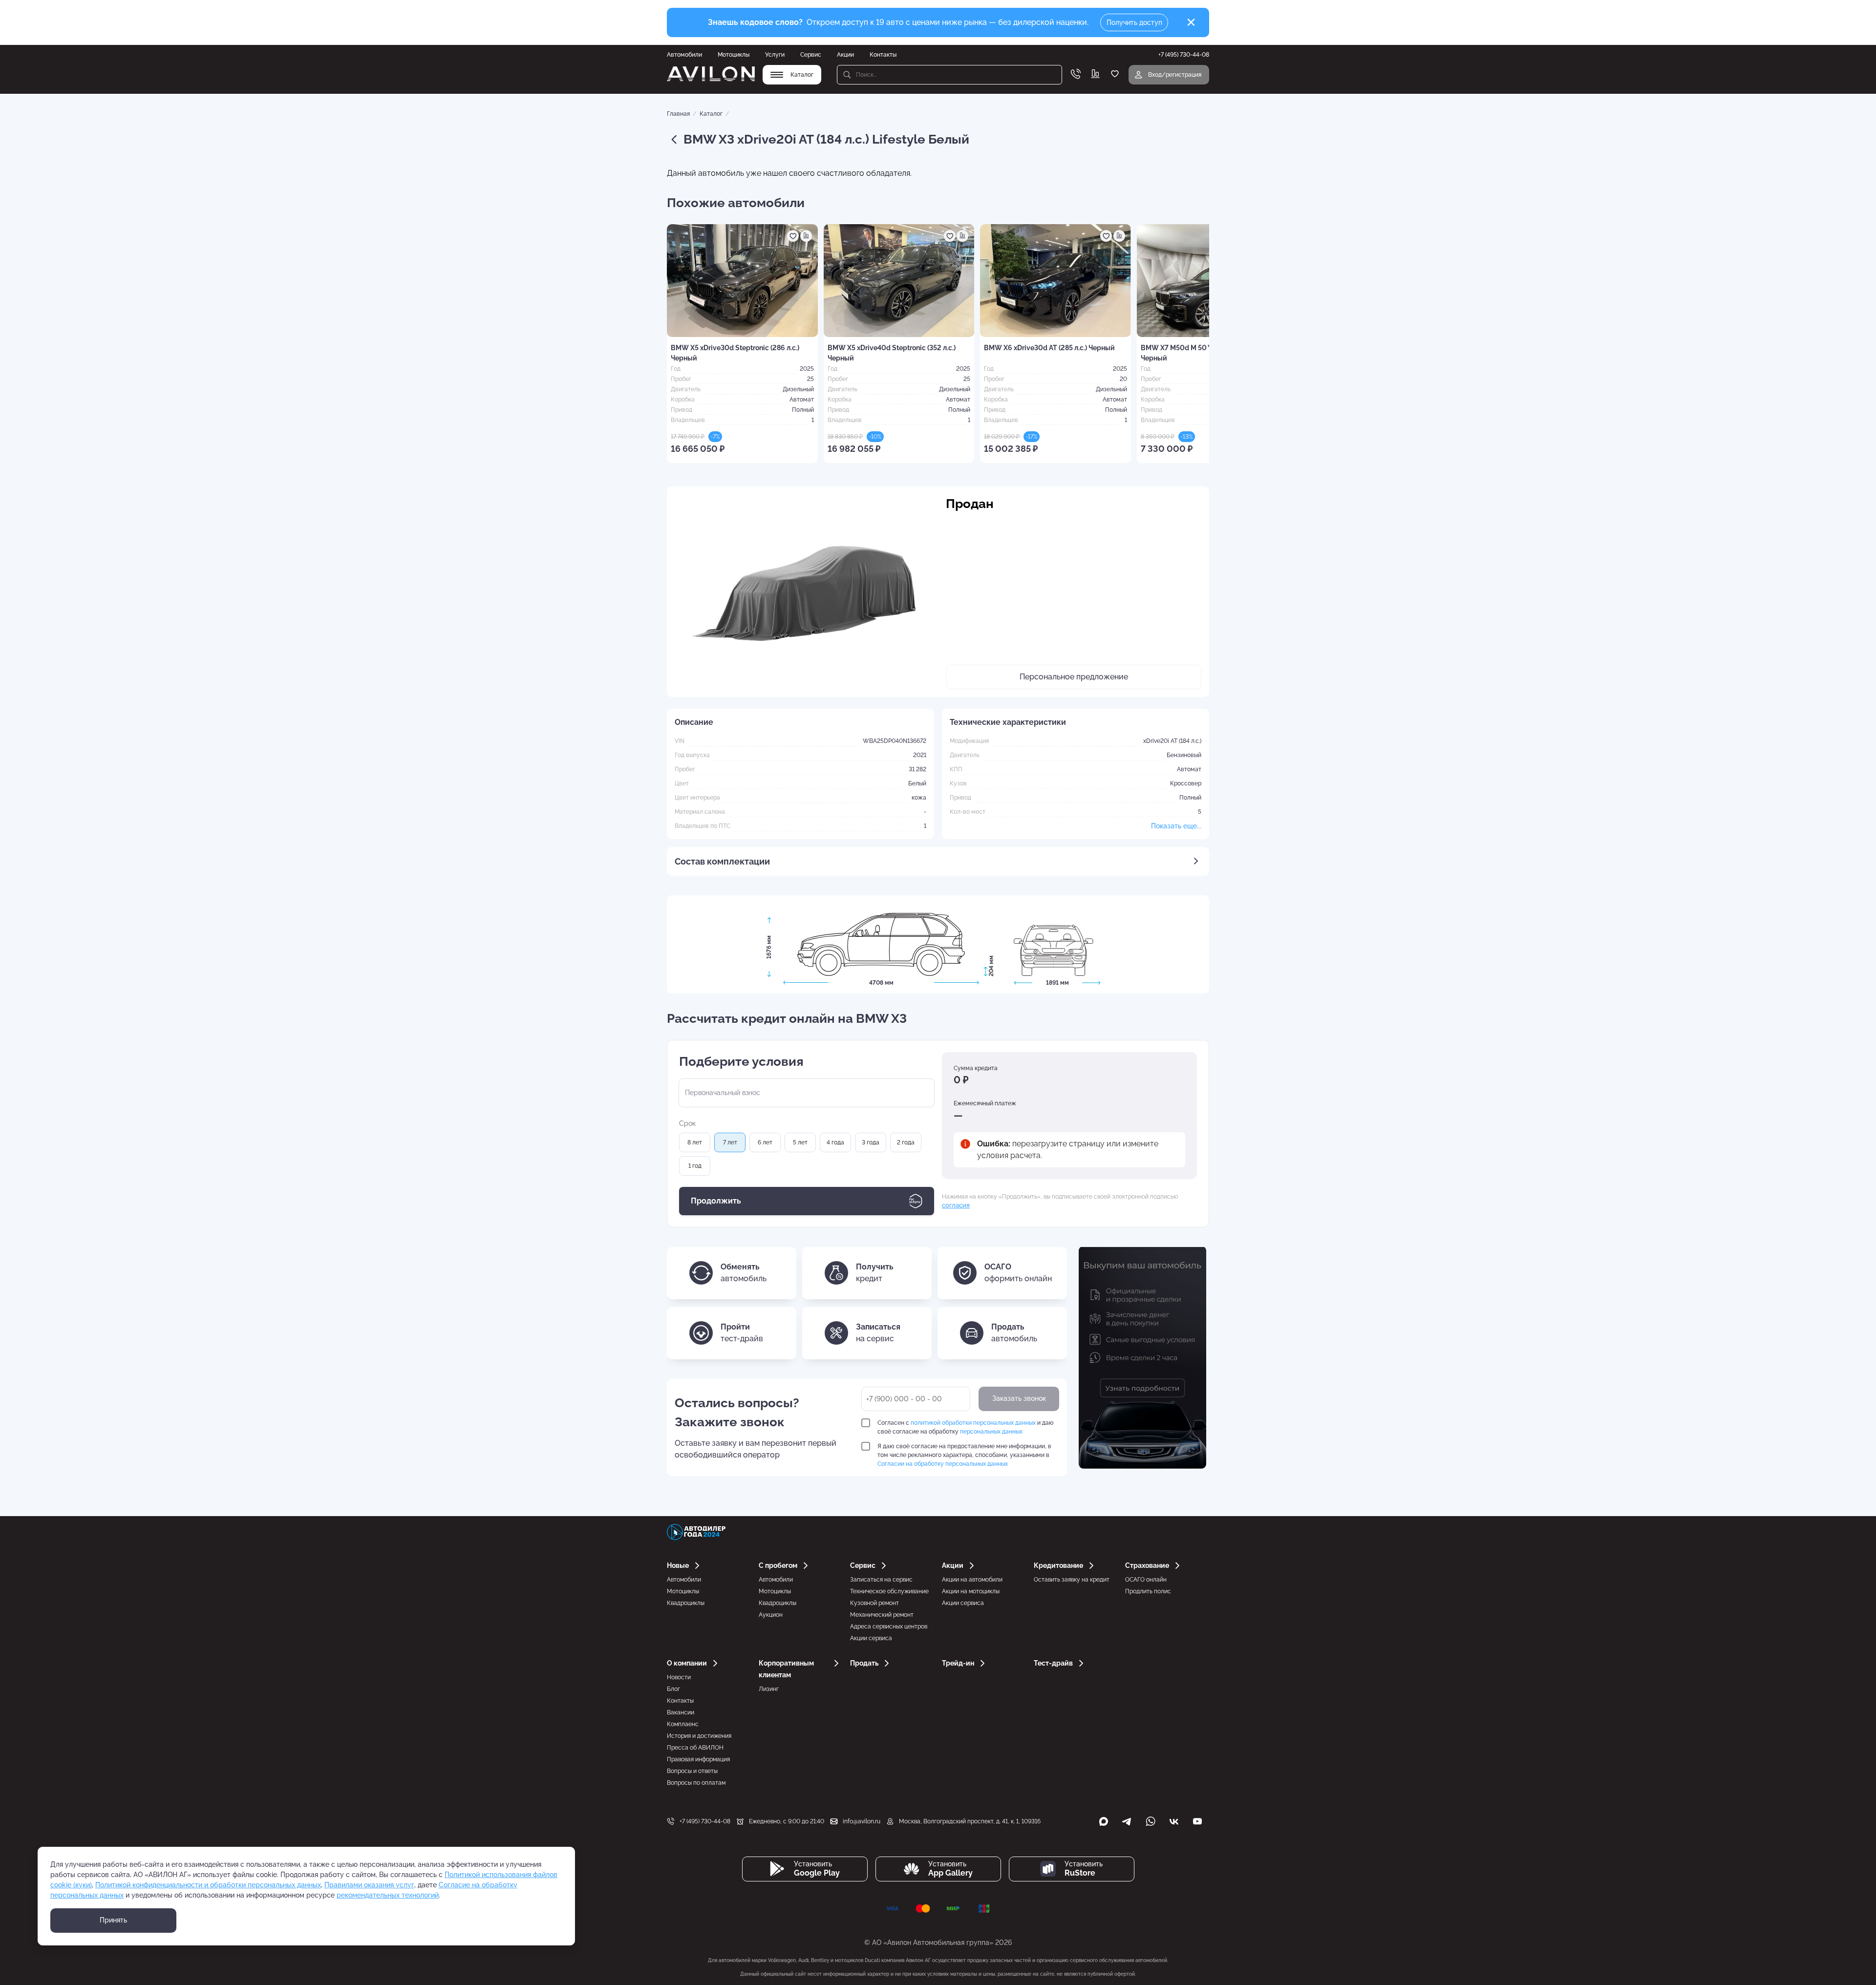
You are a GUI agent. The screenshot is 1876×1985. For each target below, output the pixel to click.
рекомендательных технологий (388, 1895)
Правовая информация (698, 1759)
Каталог (711, 114)
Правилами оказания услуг (369, 1885)
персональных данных (991, 1432)
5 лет (800, 1142)
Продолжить (716, 1201)
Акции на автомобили (972, 1580)
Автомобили (684, 55)
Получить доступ (1134, 22)
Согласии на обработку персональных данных (943, 1464)
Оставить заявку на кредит (1072, 1580)
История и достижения (699, 1736)
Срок (687, 1123)
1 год (695, 1166)
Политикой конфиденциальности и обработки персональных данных (208, 1885)
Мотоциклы (734, 55)
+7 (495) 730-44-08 (705, 1821)
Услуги (775, 55)
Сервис (811, 55)
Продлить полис (1148, 1591)
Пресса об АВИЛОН (695, 1748)
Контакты (883, 55)
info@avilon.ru (862, 1821)
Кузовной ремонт (874, 1603)
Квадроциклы (686, 1603)
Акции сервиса (871, 1638)
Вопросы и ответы (692, 1771)
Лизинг (769, 1689)
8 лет (695, 1142)
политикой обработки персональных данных (973, 1423)
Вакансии (681, 1712)
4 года (835, 1142)
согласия (956, 1205)
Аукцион (771, 1615)
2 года (906, 1142)
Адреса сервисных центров (889, 1626)
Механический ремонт (882, 1615)
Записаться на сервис (881, 1580)
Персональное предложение (1074, 677)
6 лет (765, 1142)
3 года (871, 1142)
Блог (673, 1689)
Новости (679, 1677)
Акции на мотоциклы (971, 1591)
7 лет (730, 1142)
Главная (678, 114)
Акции (845, 55)
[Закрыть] (1191, 22)
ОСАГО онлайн (1146, 1580)
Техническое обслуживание (889, 1591)
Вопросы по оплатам (696, 1783)
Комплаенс (683, 1724)
